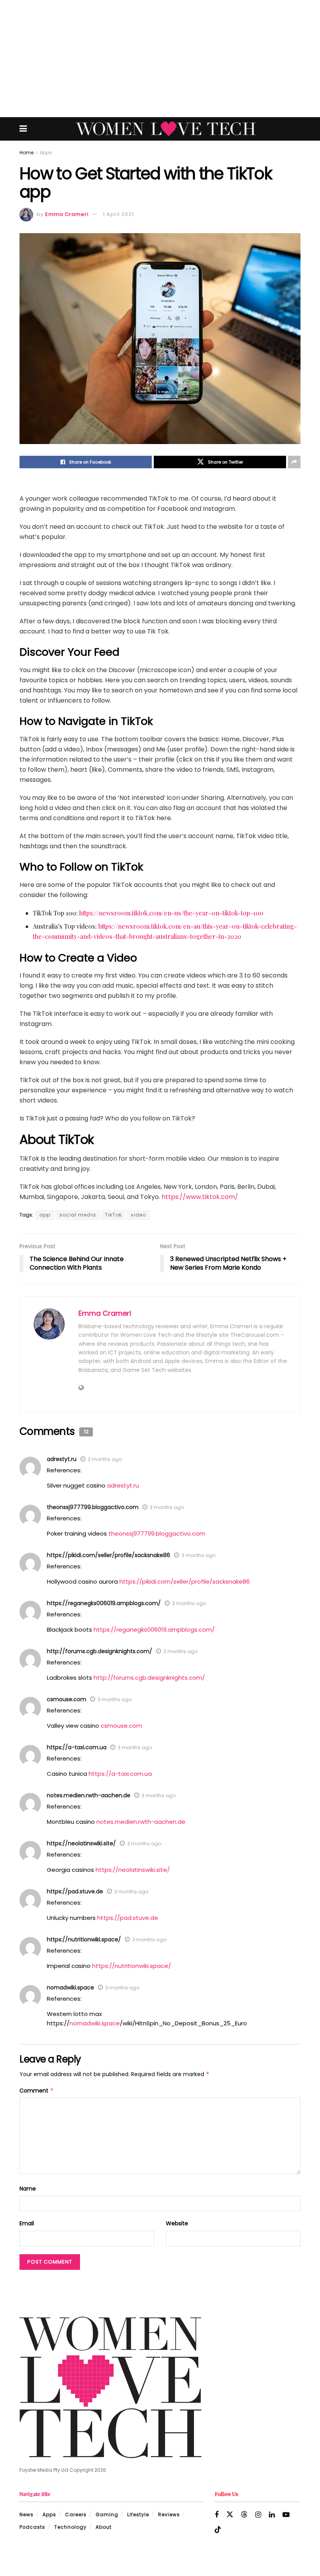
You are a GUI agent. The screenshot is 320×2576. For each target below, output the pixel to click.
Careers (76, 2514)
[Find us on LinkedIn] (272, 2515)
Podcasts (32, 2527)
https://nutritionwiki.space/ (84, 1939)
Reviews (169, 2514)
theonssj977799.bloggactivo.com (93, 1507)
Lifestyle (138, 2514)
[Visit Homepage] (166, 129)
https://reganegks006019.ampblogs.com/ (104, 1603)
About (104, 2527)
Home (27, 153)
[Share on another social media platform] (294, 462)
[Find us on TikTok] (218, 2530)
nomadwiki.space (70, 1987)
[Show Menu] (23, 129)
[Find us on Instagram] (258, 2515)
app (45, 1215)
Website (177, 2223)
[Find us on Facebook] (217, 2515)
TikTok (113, 1215)
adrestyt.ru (62, 1459)
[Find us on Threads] (244, 2515)
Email (27, 2223)
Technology (70, 2527)
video (138, 1215)
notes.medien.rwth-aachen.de (89, 1795)
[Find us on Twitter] (230, 2515)
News (27, 2514)
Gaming (107, 2514)
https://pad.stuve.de (75, 1891)
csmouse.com (67, 1699)
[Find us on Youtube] (286, 2515)
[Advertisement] (160, 59)
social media (78, 1215)
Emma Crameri (67, 214)
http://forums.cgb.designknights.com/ (100, 1651)
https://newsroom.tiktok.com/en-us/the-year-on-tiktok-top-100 (171, 913)
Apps (46, 153)
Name (28, 2189)
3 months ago (105, 1459)
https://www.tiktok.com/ (200, 1197)
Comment (37, 2091)
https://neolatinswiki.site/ (81, 1843)
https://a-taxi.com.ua (77, 1747)
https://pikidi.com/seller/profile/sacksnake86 (108, 1555)
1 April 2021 (118, 214)
